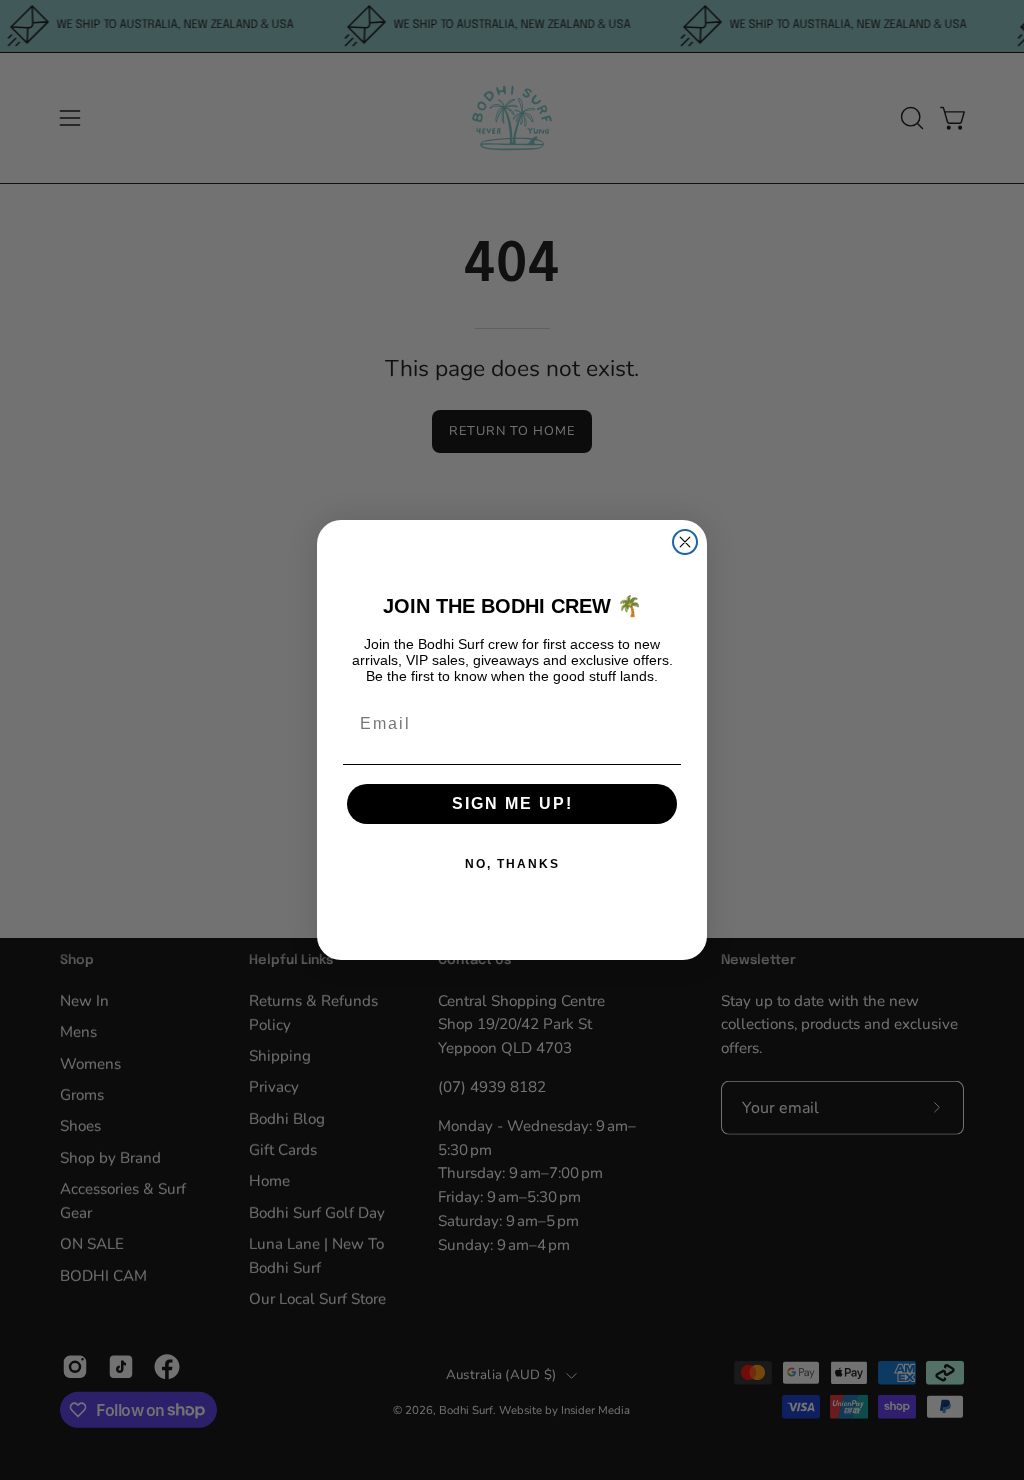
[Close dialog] (685, 542)
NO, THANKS (512, 864)
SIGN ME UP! (512, 803)
